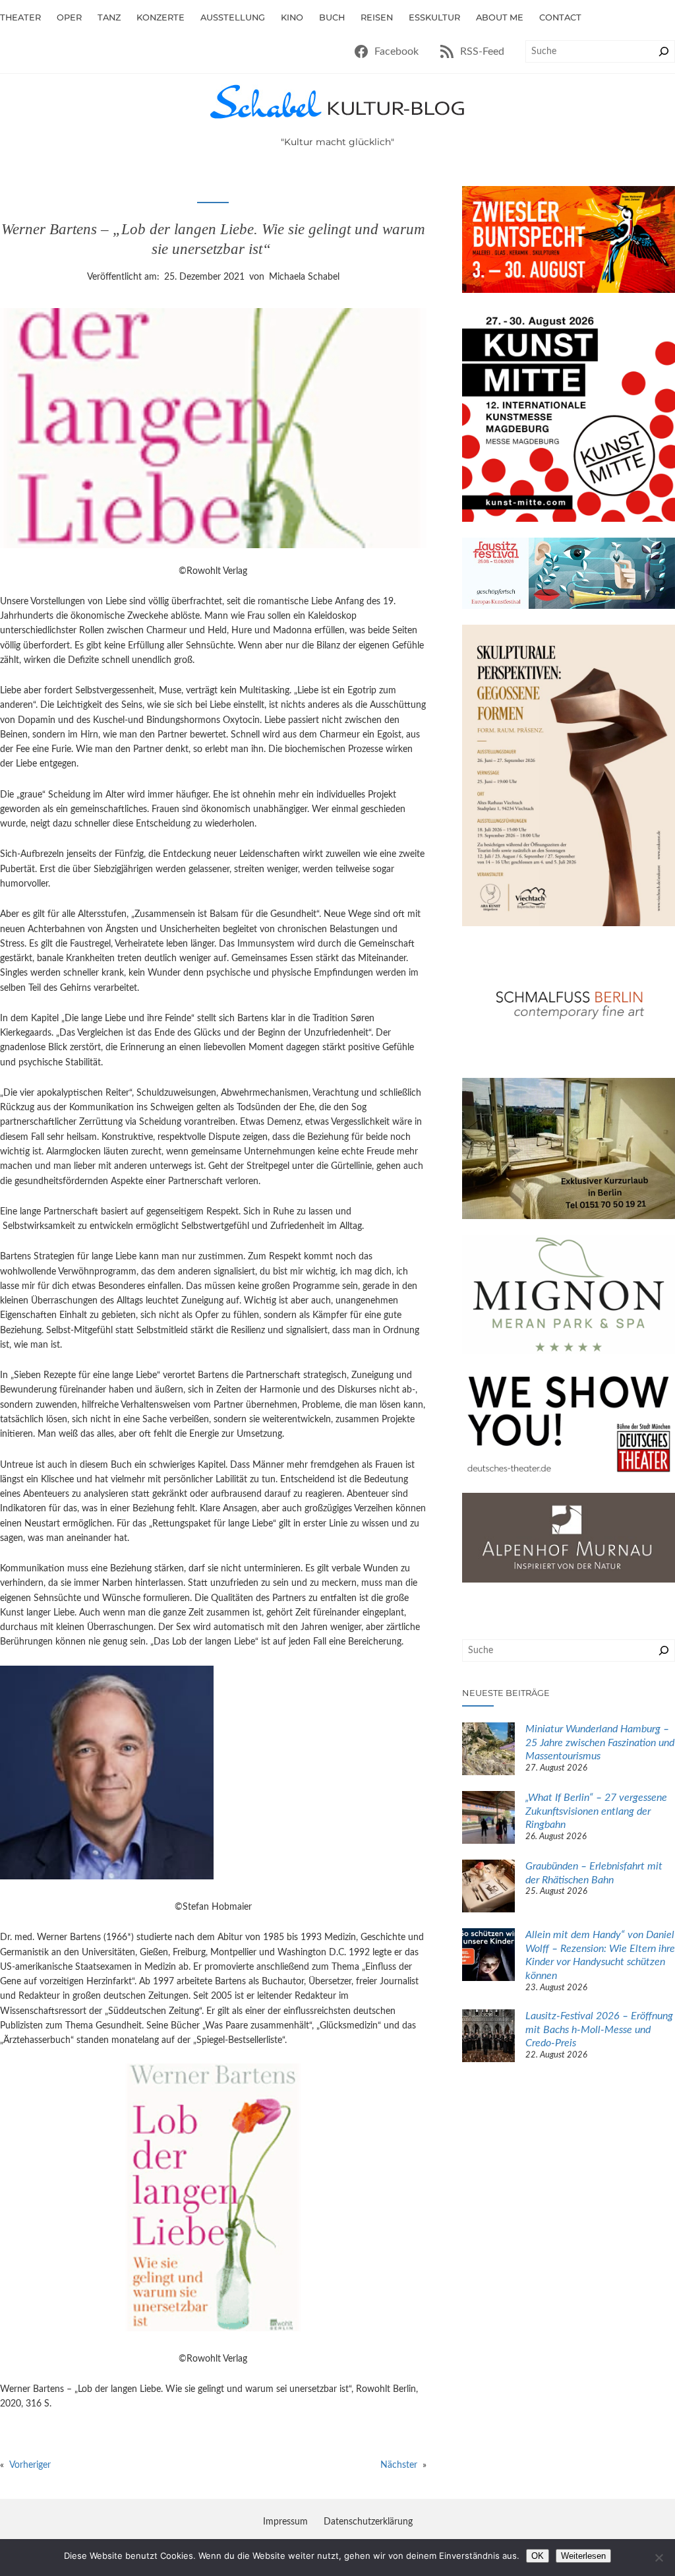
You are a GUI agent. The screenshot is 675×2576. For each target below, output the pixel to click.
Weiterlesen (583, 2556)
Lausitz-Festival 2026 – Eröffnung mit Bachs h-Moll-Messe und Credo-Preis (599, 2029)
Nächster (399, 2465)
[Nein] (659, 2558)
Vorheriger (30, 2465)
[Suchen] (664, 51)
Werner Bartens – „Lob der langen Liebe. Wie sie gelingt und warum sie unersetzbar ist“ (213, 239)
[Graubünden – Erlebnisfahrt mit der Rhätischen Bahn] (488, 1888)
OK (538, 2556)
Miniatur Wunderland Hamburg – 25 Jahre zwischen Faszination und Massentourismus (600, 1743)
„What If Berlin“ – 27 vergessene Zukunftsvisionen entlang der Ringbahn (596, 1811)
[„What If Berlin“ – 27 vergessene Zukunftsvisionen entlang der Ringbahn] (488, 1819)
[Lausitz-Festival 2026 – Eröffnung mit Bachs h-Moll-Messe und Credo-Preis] (488, 2038)
